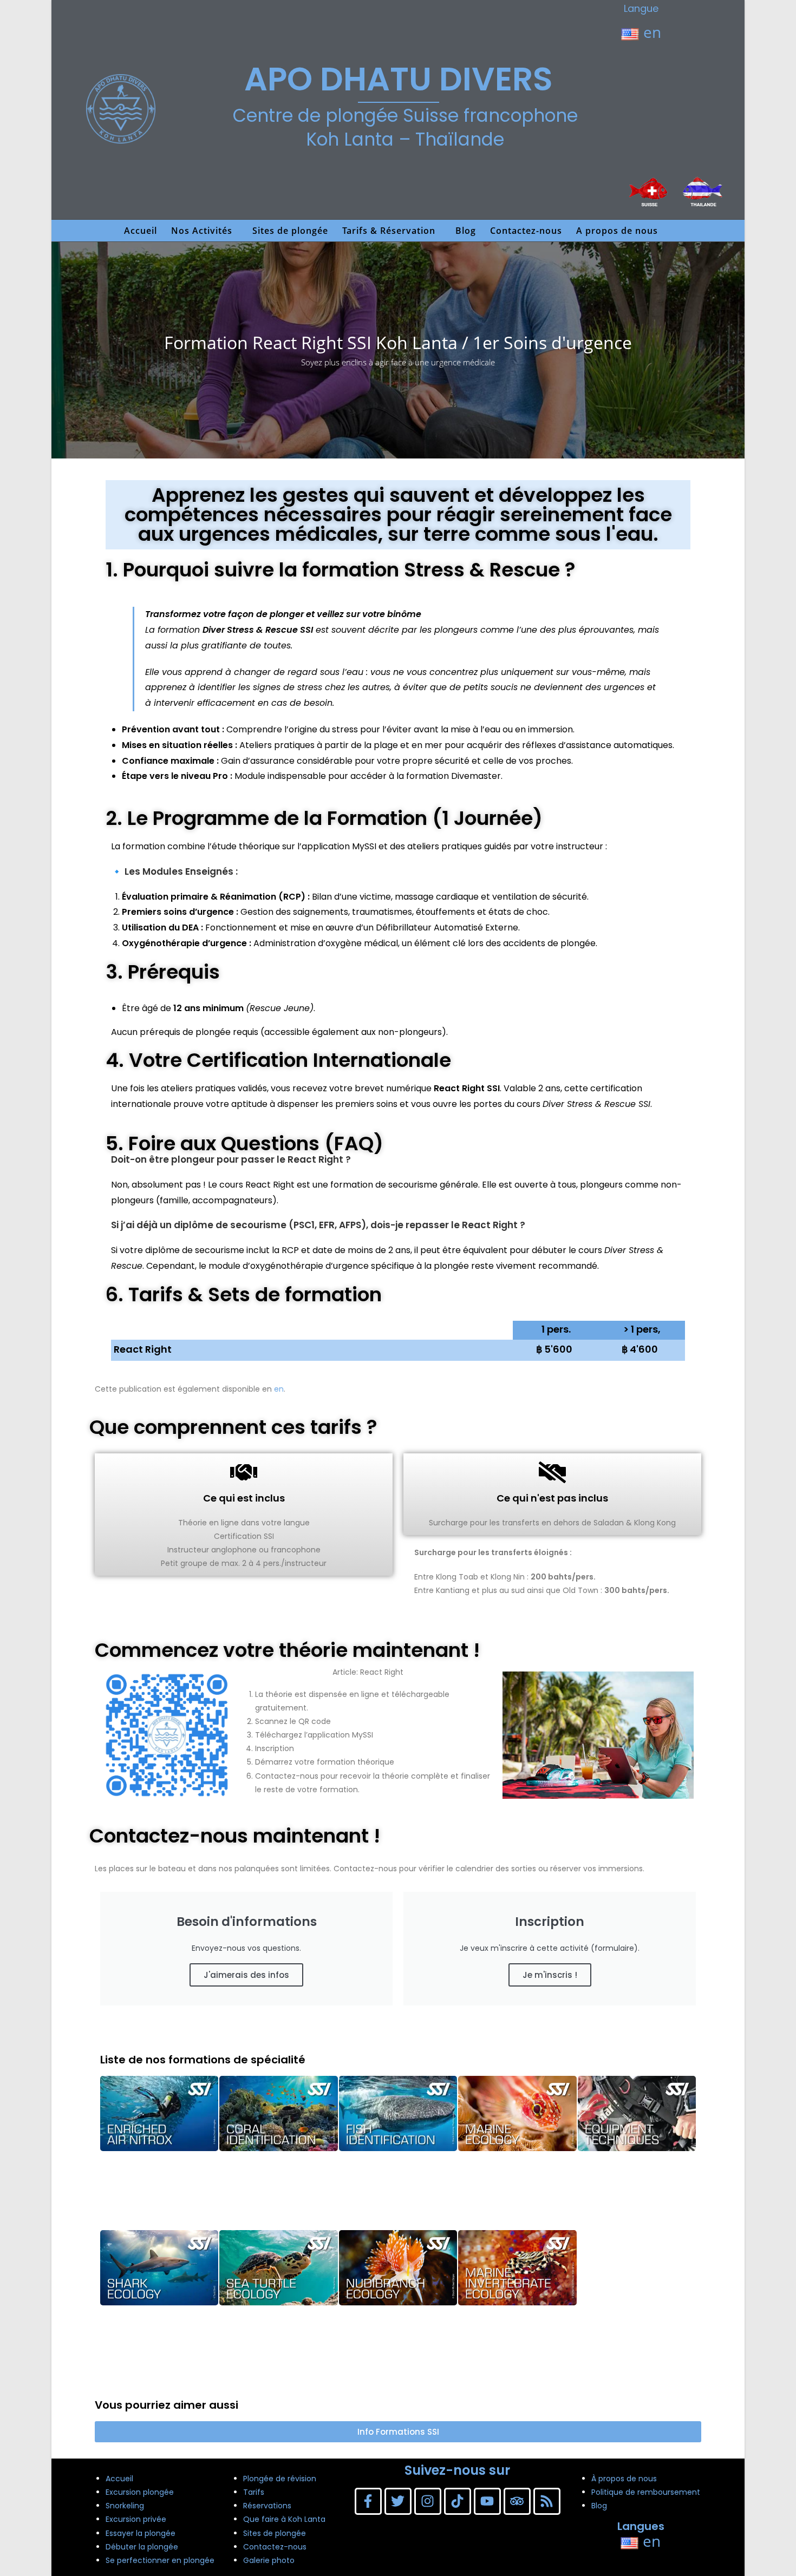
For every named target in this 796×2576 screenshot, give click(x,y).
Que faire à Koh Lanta (284, 2519)
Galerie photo (269, 2560)
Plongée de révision (280, 2479)
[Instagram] (428, 2501)
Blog (599, 2506)
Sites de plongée (275, 2533)
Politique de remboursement (646, 2492)
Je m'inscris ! (550, 1975)
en (650, 32)
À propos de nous (624, 2479)
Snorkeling (125, 2506)
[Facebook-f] (368, 2501)
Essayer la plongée (141, 2533)
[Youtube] (487, 2501)
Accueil (119, 2479)
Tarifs (254, 2492)
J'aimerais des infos (246, 1975)
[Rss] (547, 2501)
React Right (143, 1349)
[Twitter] (398, 2501)
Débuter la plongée (142, 2547)
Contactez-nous (275, 2547)
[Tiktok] (458, 2501)
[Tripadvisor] (517, 2501)
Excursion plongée (140, 2492)
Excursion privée (136, 2519)
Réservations (267, 2506)
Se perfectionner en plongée (160, 2560)
